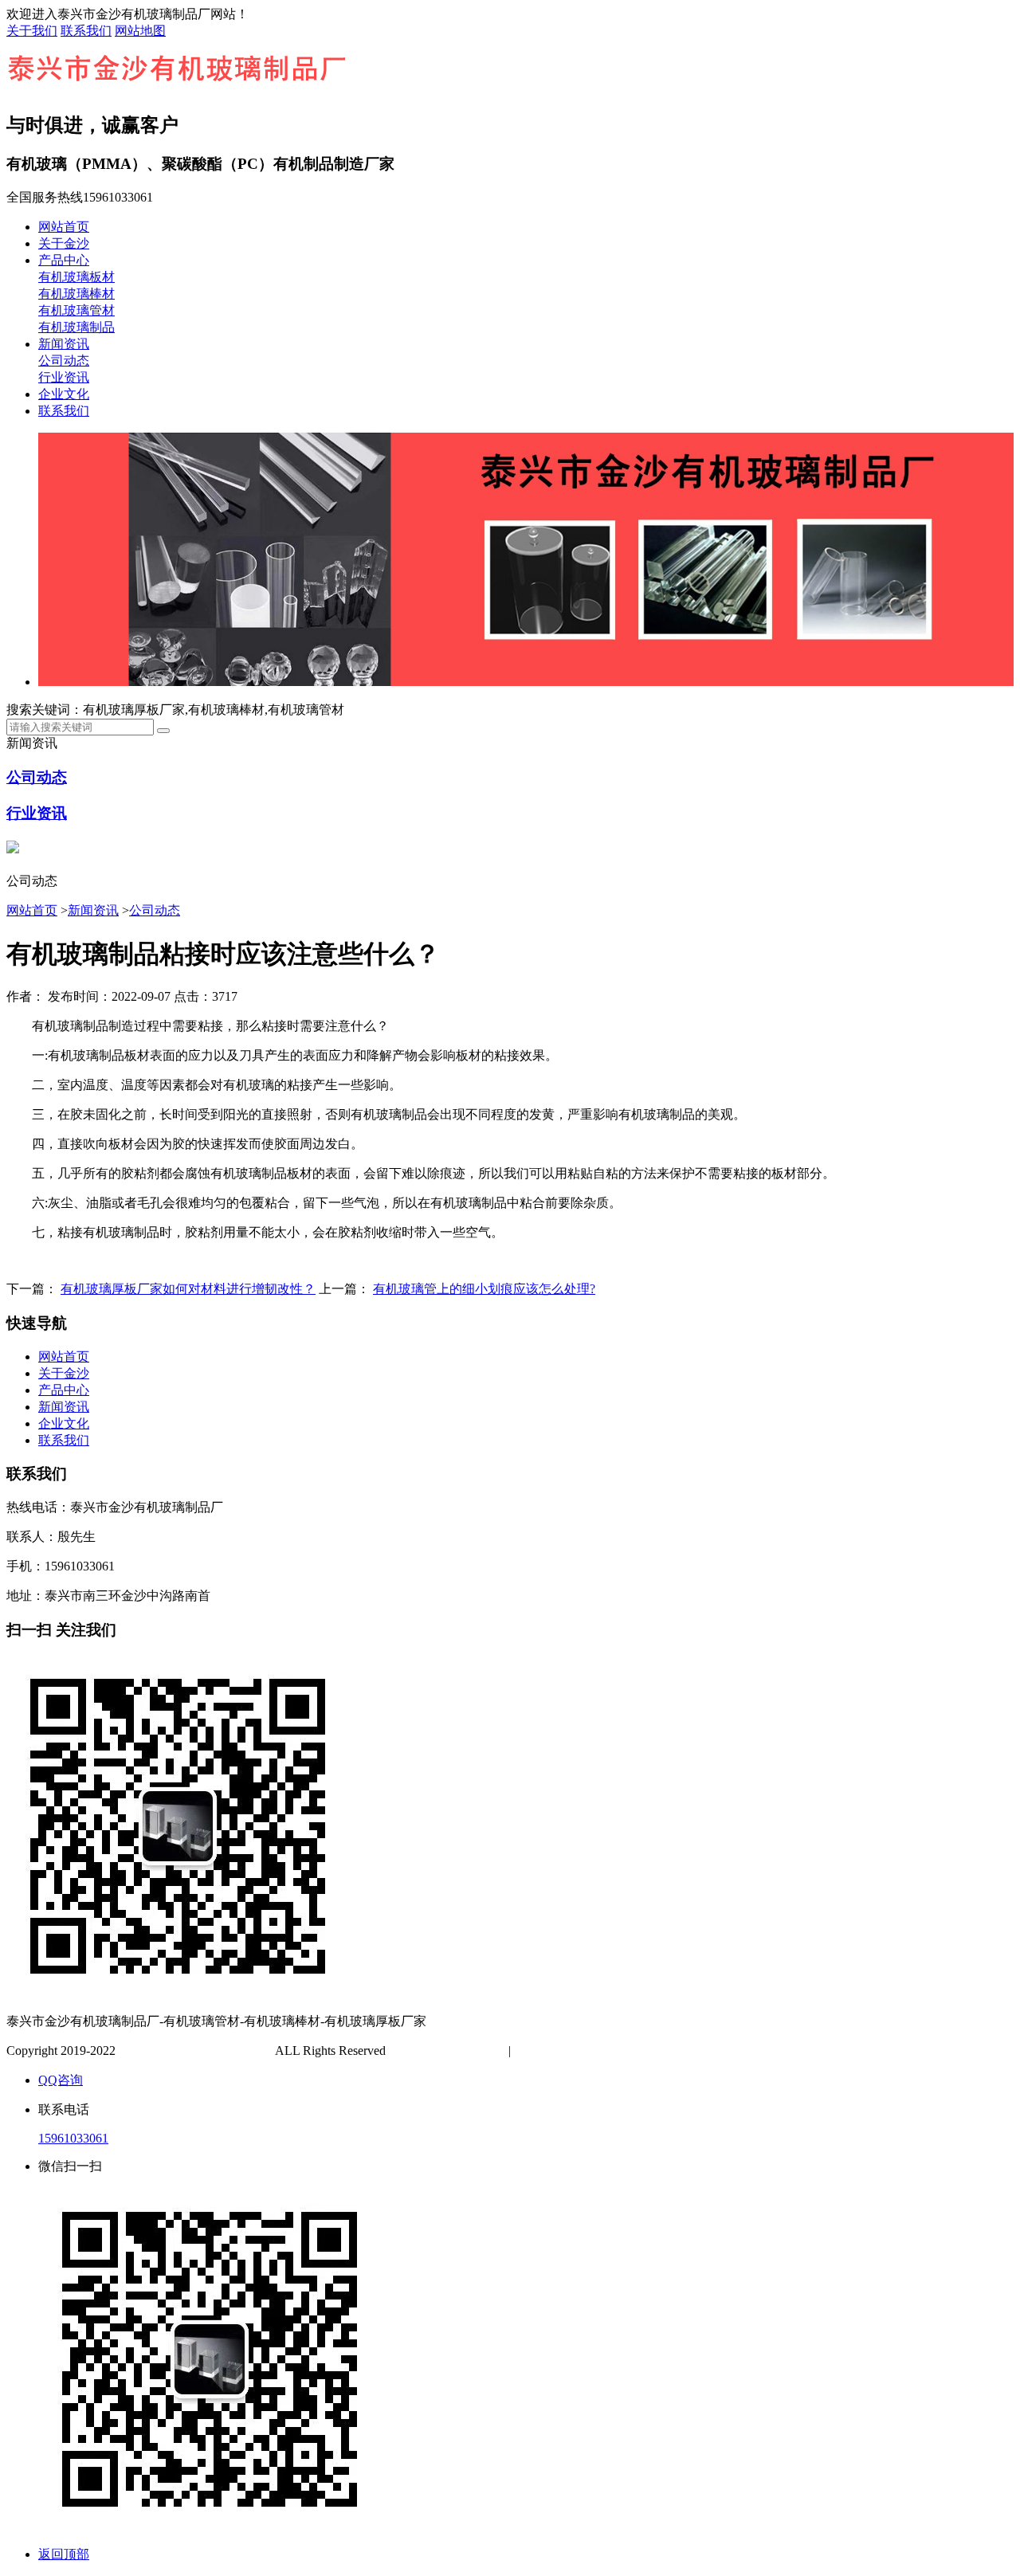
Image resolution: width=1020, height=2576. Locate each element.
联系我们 (86, 31)
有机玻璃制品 (76, 327)
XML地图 (592, 2051)
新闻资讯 (64, 344)
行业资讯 (64, 377)
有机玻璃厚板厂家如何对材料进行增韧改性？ (188, 1289)
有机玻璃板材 (76, 277)
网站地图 (140, 31)
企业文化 (64, 394)
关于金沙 (64, 243)
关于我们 (32, 31)
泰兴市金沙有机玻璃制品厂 (195, 2051)
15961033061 (73, 2138)
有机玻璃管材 (76, 310)
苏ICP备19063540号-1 (449, 2051)
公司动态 (64, 361)
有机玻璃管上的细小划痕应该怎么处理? (484, 1289)
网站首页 (64, 227)
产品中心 (64, 260)
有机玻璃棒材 (76, 294)
